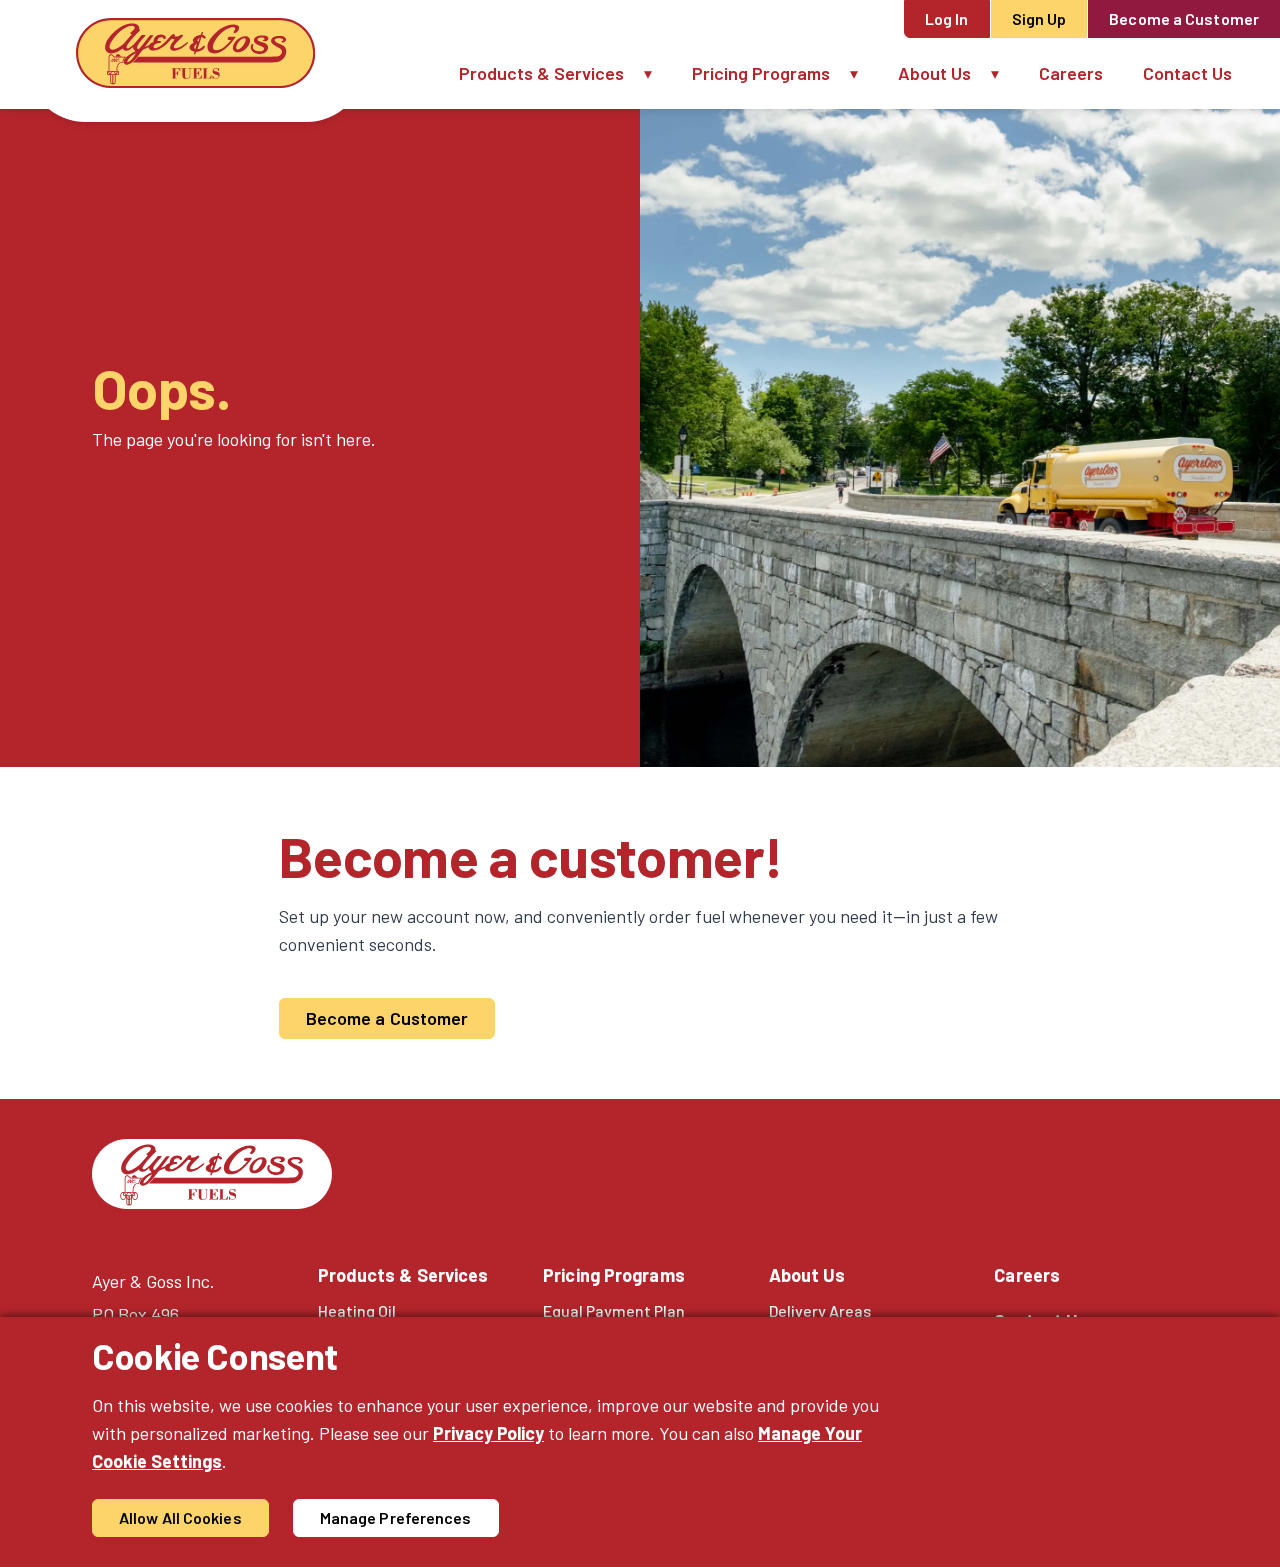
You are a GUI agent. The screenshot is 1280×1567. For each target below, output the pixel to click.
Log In (947, 18)
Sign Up (1039, 18)
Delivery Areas (820, 1310)
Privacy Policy (488, 1433)
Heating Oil (357, 1310)
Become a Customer (1184, 18)
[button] (658, 73)
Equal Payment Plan (614, 1310)
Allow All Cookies (180, 1517)
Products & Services (541, 73)
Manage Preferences (396, 1517)
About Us (934, 73)
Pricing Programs (761, 73)
